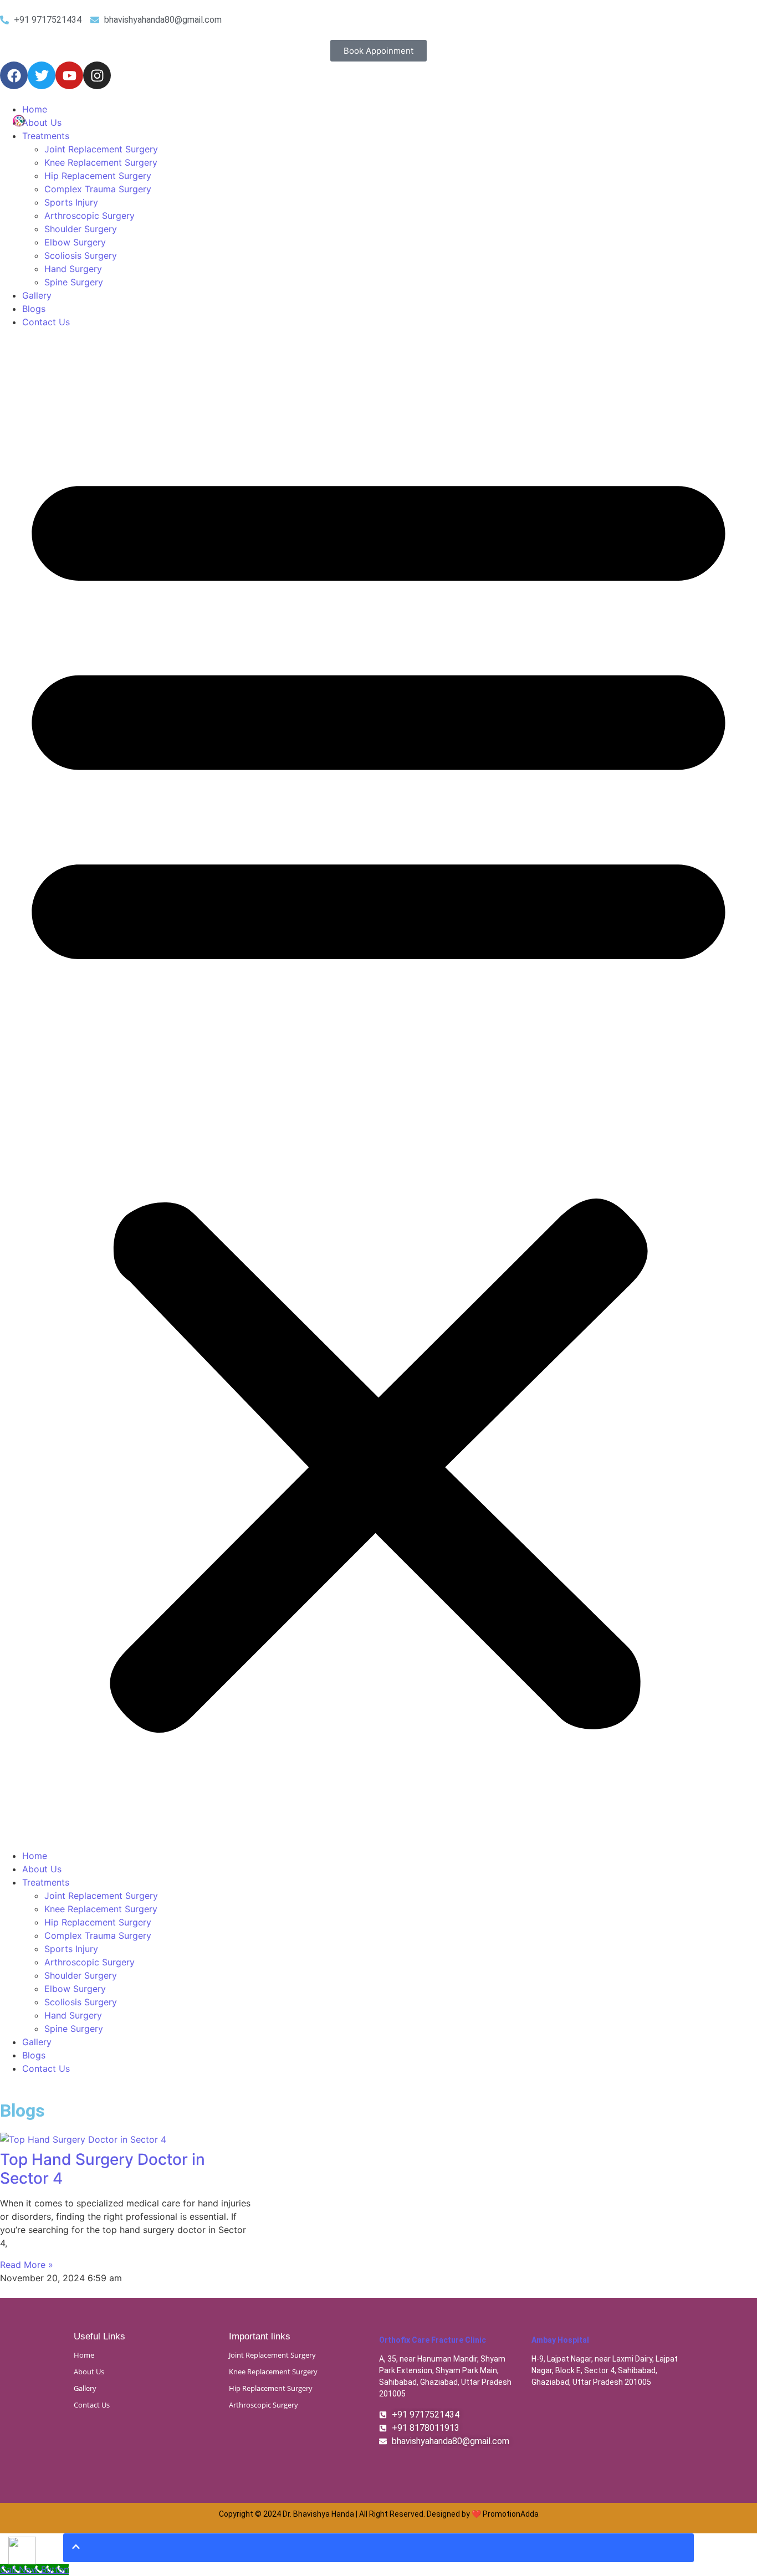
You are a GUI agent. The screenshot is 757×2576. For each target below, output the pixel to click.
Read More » (27, 2265)
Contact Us (46, 322)
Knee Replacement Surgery (101, 162)
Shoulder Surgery (81, 229)
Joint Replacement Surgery (101, 149)
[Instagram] (97, 75)
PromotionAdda (511, 2514)
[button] (378, 1089)
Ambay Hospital (560, 2340)
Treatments (46, 136)
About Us (42, 122)
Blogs (34, 309)
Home (35, 109)
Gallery (37, 295)
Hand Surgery (73, 269)
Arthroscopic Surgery (89, 216)
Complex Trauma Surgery (98, 189)
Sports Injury (71, 202)
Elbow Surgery (75, 242)
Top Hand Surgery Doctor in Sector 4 (103, 2169)
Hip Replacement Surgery (98, 176)
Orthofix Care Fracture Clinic (433, 2340)
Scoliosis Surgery (81, 255)
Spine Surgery (74, 282)
